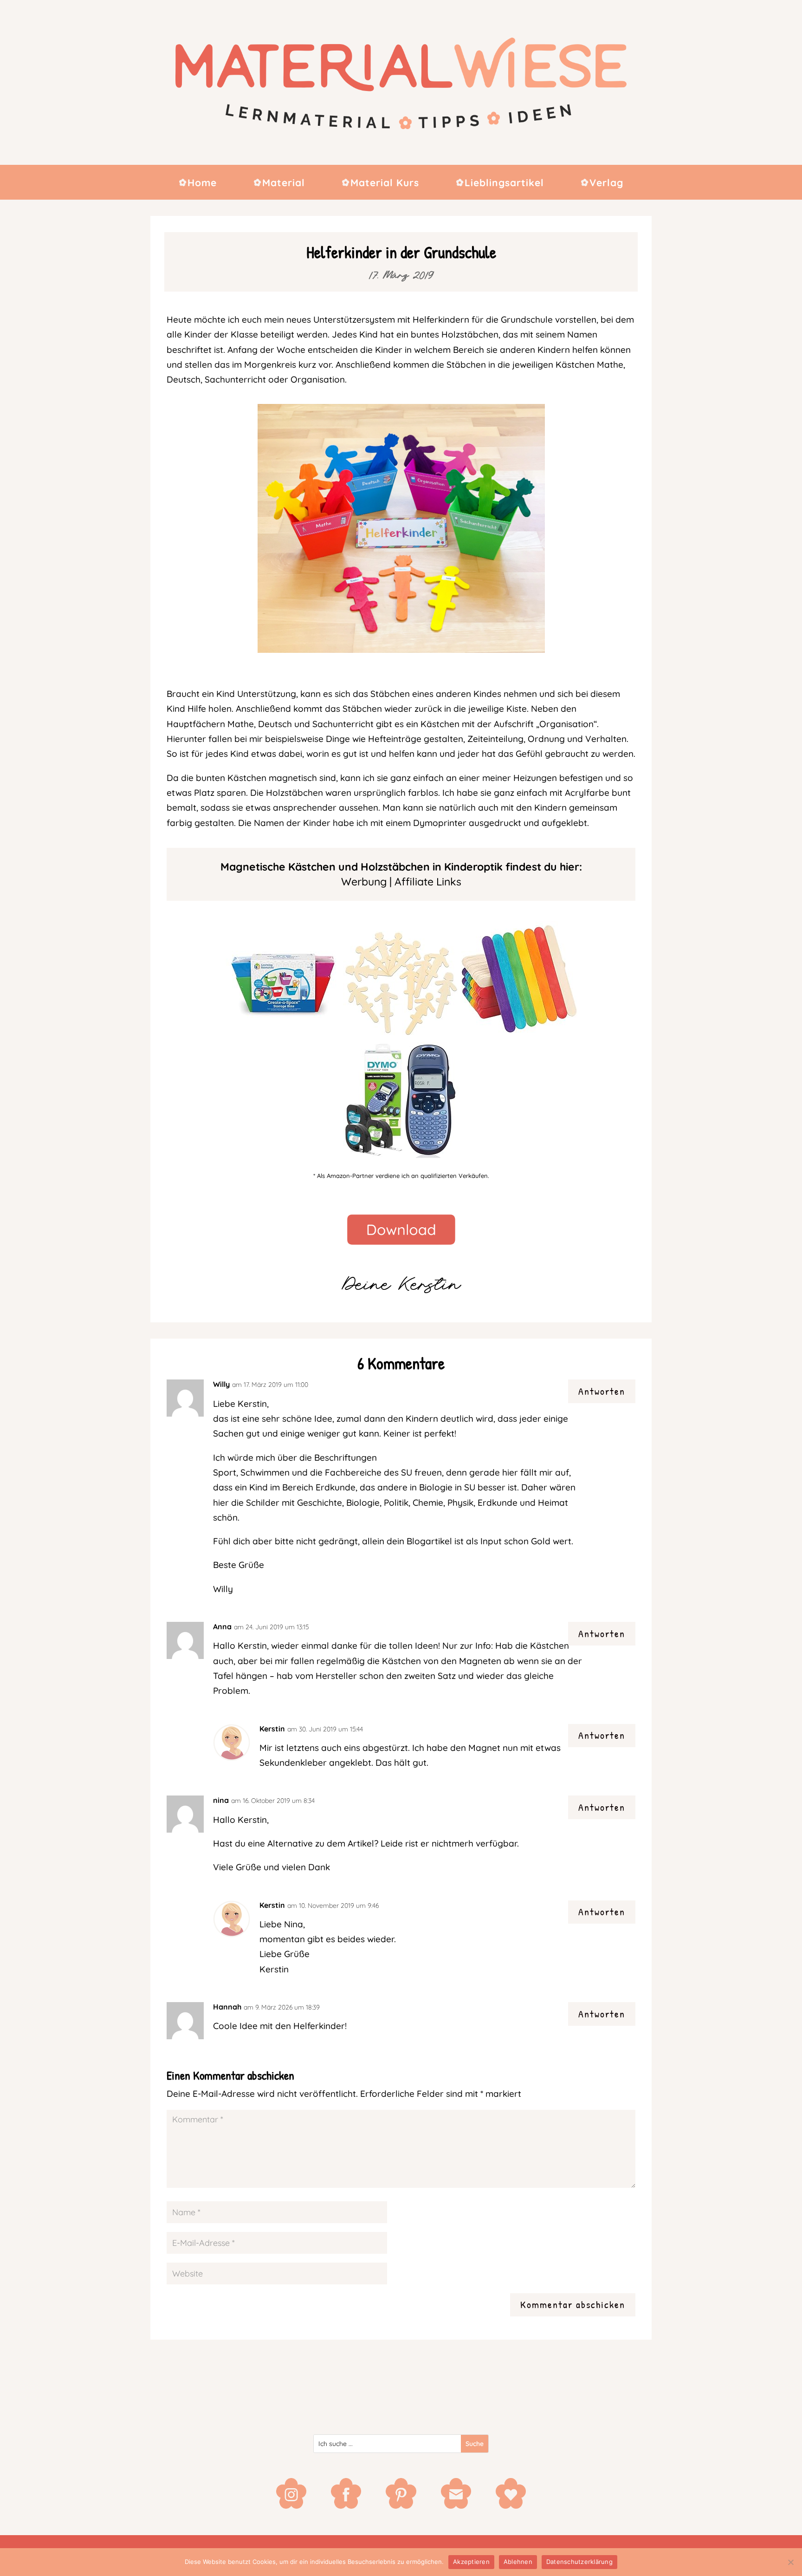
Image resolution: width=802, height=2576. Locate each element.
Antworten (602, 1391)
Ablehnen (518, 2562)
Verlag (606, 184)
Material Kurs (385, 184)
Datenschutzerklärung (579, 2562)
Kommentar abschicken (573, 2304)
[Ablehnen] (790, 2562)
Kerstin (272, 1729)
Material (284, 184)
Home (202, 184)
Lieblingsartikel (504, 184)
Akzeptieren (471, 2562)
